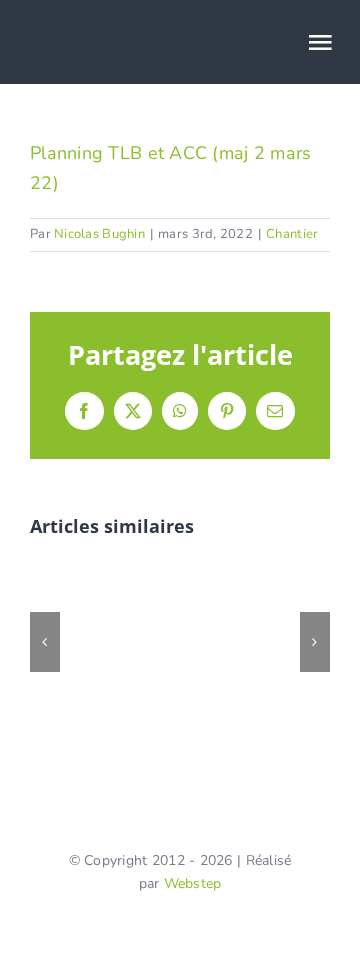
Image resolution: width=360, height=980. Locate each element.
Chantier (292, 234)
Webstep (193, 883)
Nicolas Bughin (99, 234)
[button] (45, 642)
